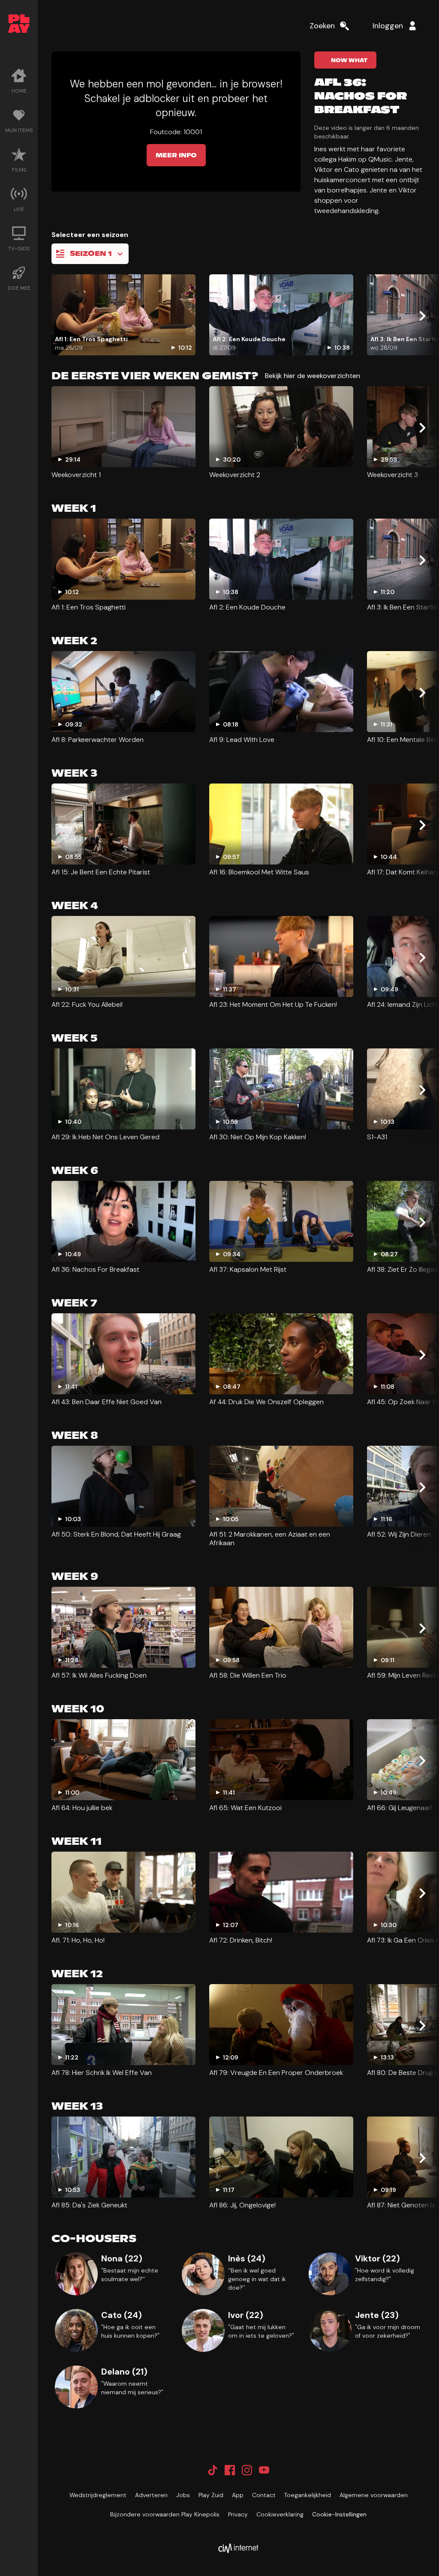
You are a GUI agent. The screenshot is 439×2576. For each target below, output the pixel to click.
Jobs (183, 2495)
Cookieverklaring (280, 2514)
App (238, 2495)
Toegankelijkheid (308, 2495)
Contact (264, 2495)
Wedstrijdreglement (98, 2495)
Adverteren (151, 2495)
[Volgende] (422, 316)
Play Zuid (211, 2495)
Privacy (238, 2514)
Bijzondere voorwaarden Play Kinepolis (165, 2514)
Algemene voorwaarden (374, 2495)
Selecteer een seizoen (90, 235)
